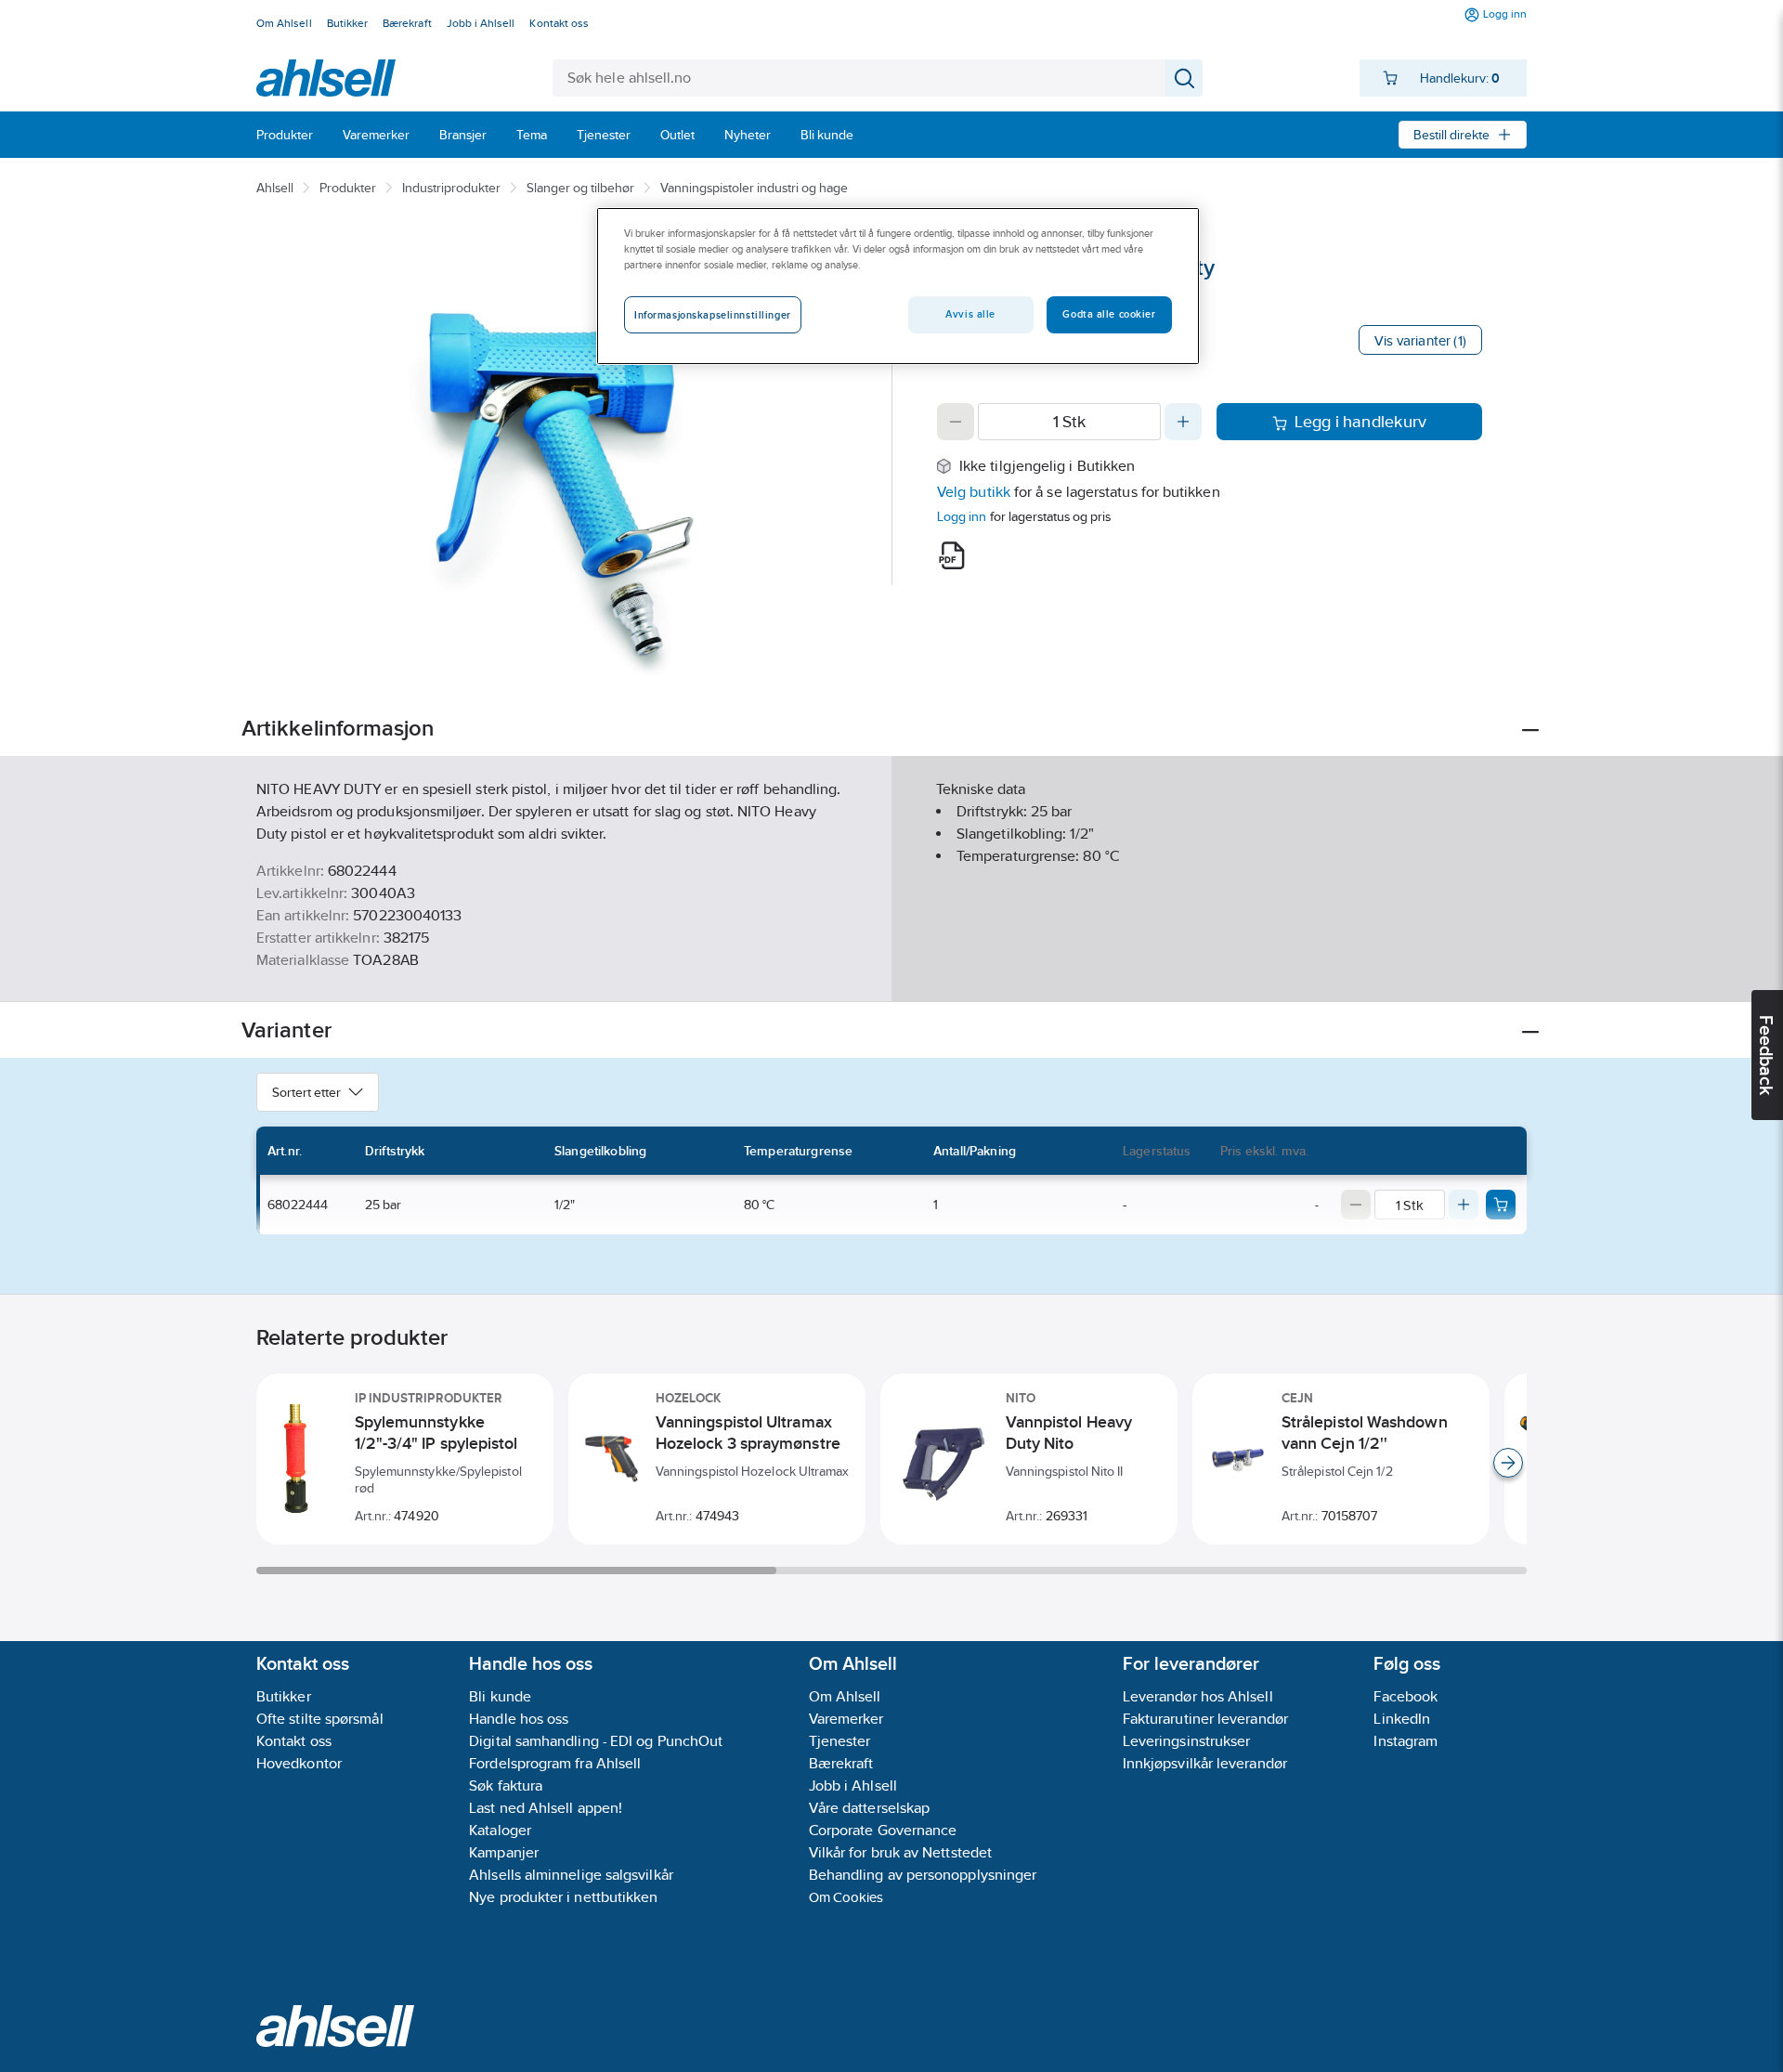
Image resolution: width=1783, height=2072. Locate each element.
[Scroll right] (1508, 1463)
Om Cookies (846, 1897)
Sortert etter (306, 1092)
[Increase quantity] (1183, 422)
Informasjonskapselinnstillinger (713, 315)
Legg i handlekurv (1361, 422)
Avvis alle (970, 314)
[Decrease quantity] (956, 422)
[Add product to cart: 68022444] (1501, 1205)
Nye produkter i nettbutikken (563, 1897)
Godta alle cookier (1109, 314)
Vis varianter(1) (1420, 340)
